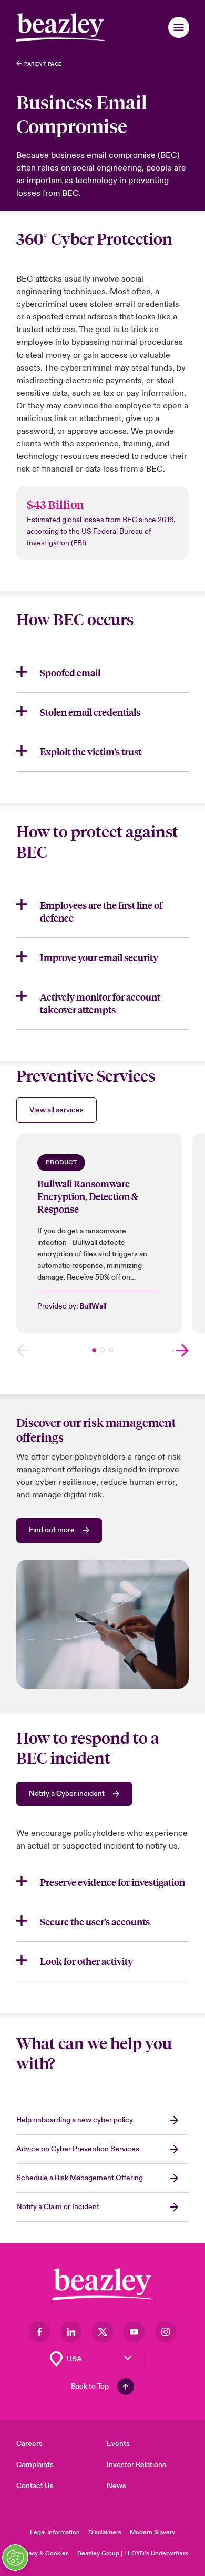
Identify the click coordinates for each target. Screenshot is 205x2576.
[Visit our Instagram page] (166, 2332)
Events (118, 2444)
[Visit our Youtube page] (134, 2332)
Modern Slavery (152, 2533)
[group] (99, 1233)
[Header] (60, 27)
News (116, 2486)
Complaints (35, 2465)
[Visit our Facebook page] (39, 2332)
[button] (179, 27)
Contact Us (35, 2486)
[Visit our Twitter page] (102, 2332)
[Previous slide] (23, 1350)
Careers (29, 2444)
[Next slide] (182, 1350)
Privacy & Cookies (43, 2554)
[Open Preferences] (15, 2558)
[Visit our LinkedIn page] (71, 2332)
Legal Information (55, 2533)
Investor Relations (136, 2465)
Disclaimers (105, 2533)
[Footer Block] (102, 2284)
